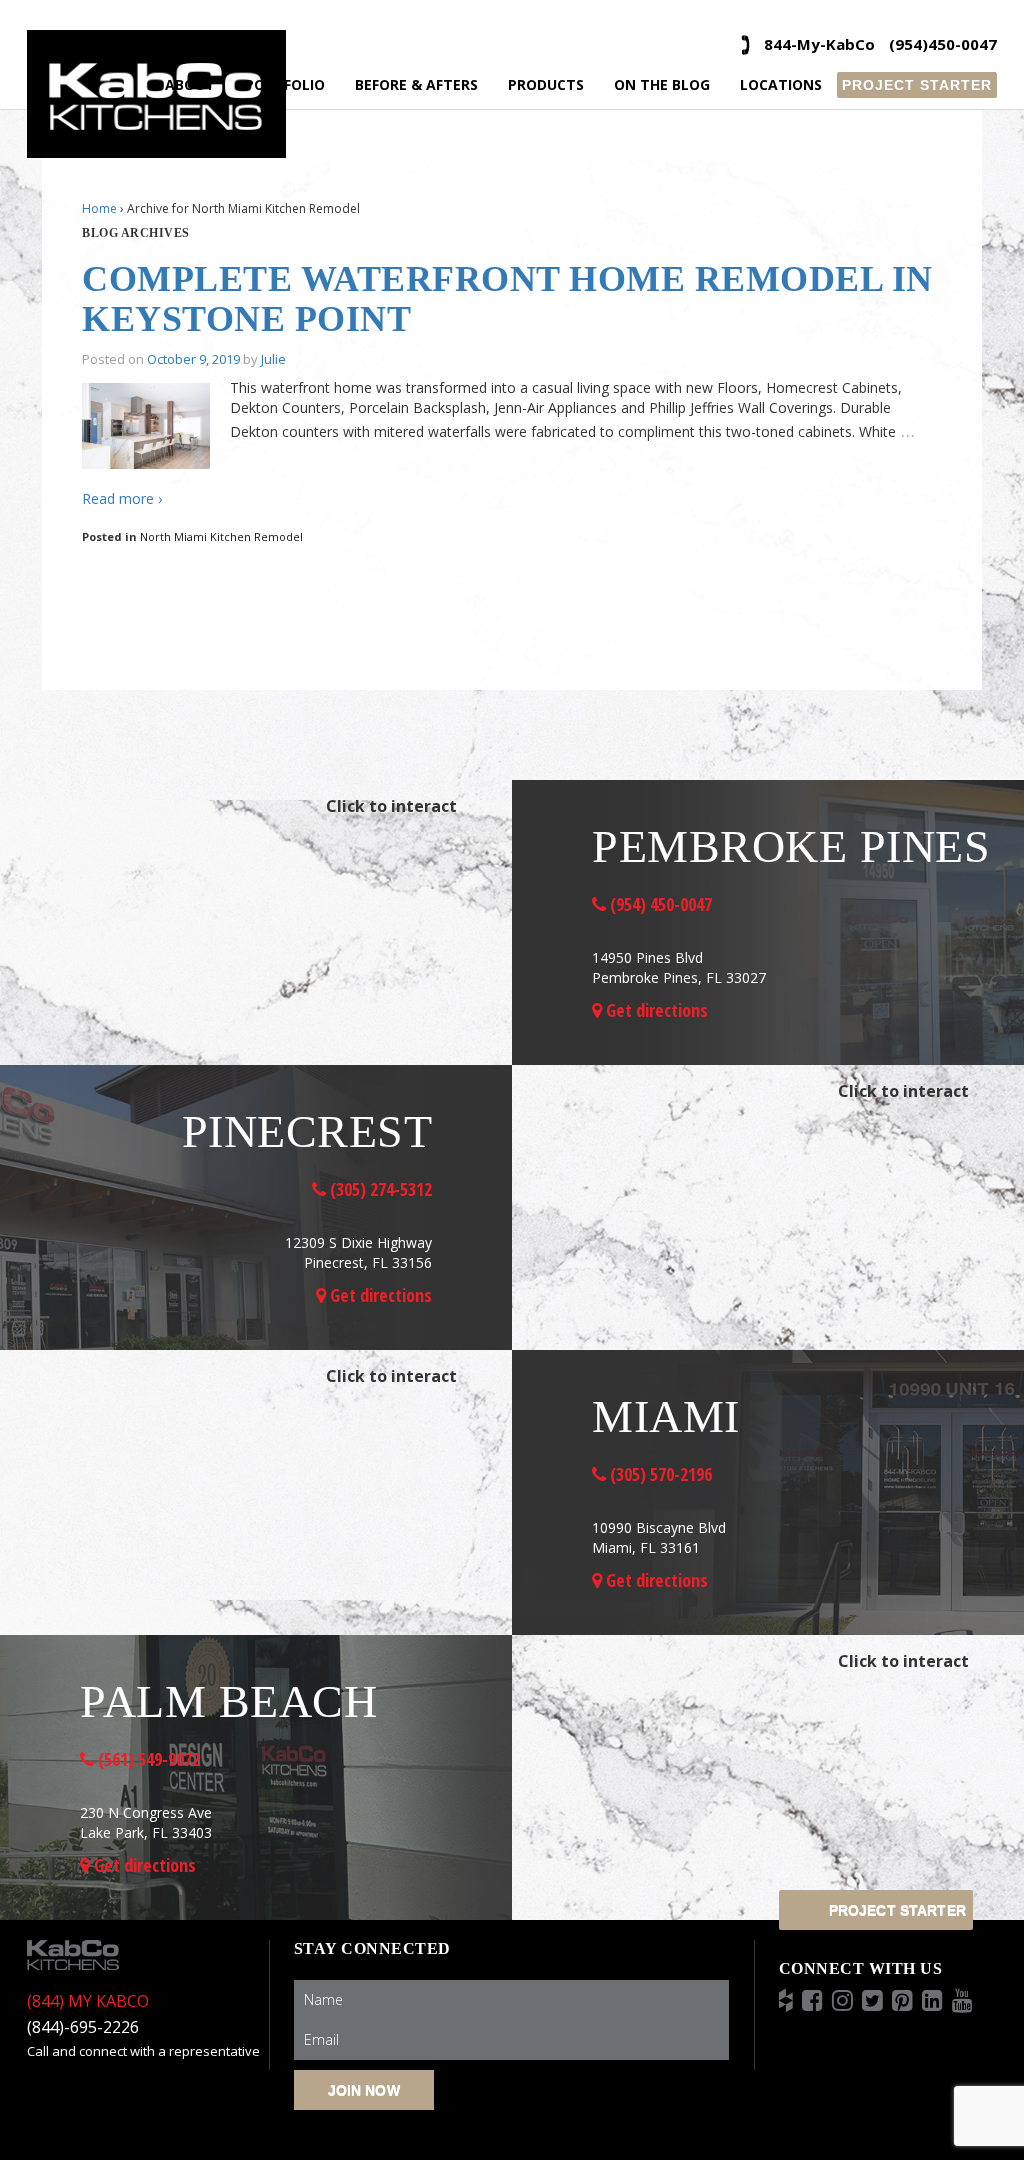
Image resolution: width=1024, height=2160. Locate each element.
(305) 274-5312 (379, 1189)
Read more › (122, 498)
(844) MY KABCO (88, 2001)
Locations (781, 84)
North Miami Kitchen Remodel (221, 536)
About (190, 84)
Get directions (655, 1010)
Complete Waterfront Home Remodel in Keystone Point (507, 299)
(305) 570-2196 (659, 1474)
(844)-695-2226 (83, 2027)
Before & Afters (416, 84)
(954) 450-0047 (659, 904)
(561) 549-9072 (147, 1759)
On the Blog (662, 84)
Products (546, 84)
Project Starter (917, 85)
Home (99, 208)
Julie (273, 359)
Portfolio (285, 84)
